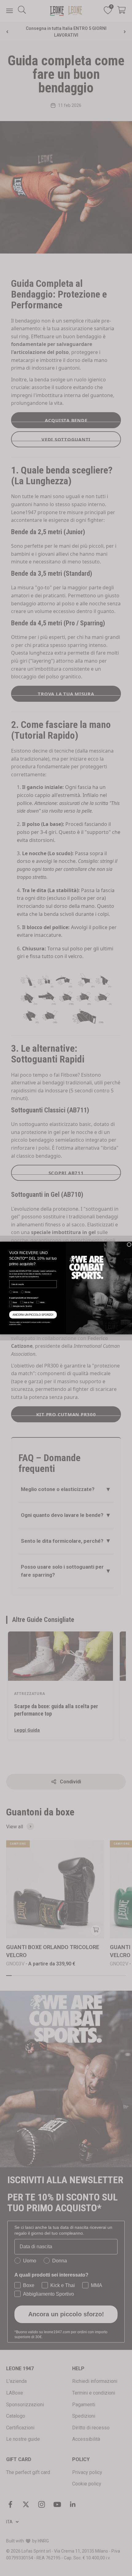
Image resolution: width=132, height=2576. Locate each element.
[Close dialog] (129, 1245)
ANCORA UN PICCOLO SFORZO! (33, 1315)
